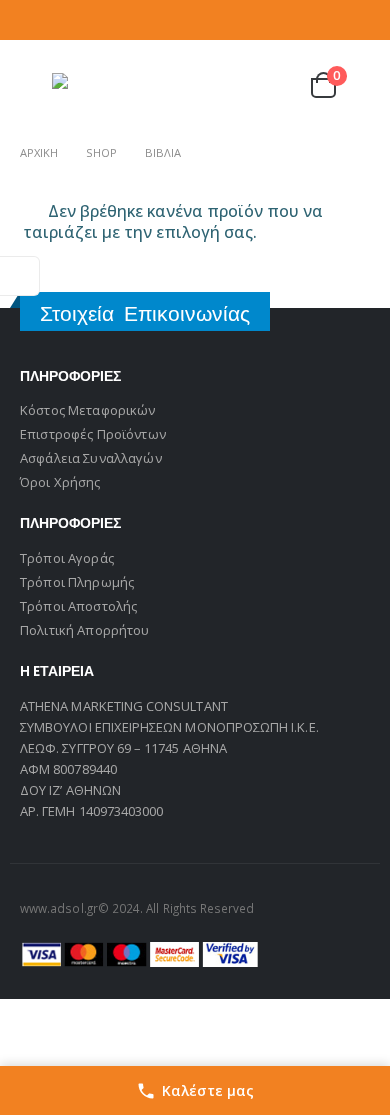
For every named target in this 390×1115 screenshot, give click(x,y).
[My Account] (223, 85)
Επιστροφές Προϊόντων (93, 434)
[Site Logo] (92, 85)
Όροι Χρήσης (60, 482)
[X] (331, 20)
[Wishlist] (272, 85)
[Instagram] (358, 20)
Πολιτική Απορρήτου (85, 630)
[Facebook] (305, 20)
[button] (34, 85)
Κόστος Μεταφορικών (88, 410)
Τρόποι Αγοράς (67, 558)
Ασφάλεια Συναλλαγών (91, 458)
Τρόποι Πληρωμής (77, 582)
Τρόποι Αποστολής (78, 606)
